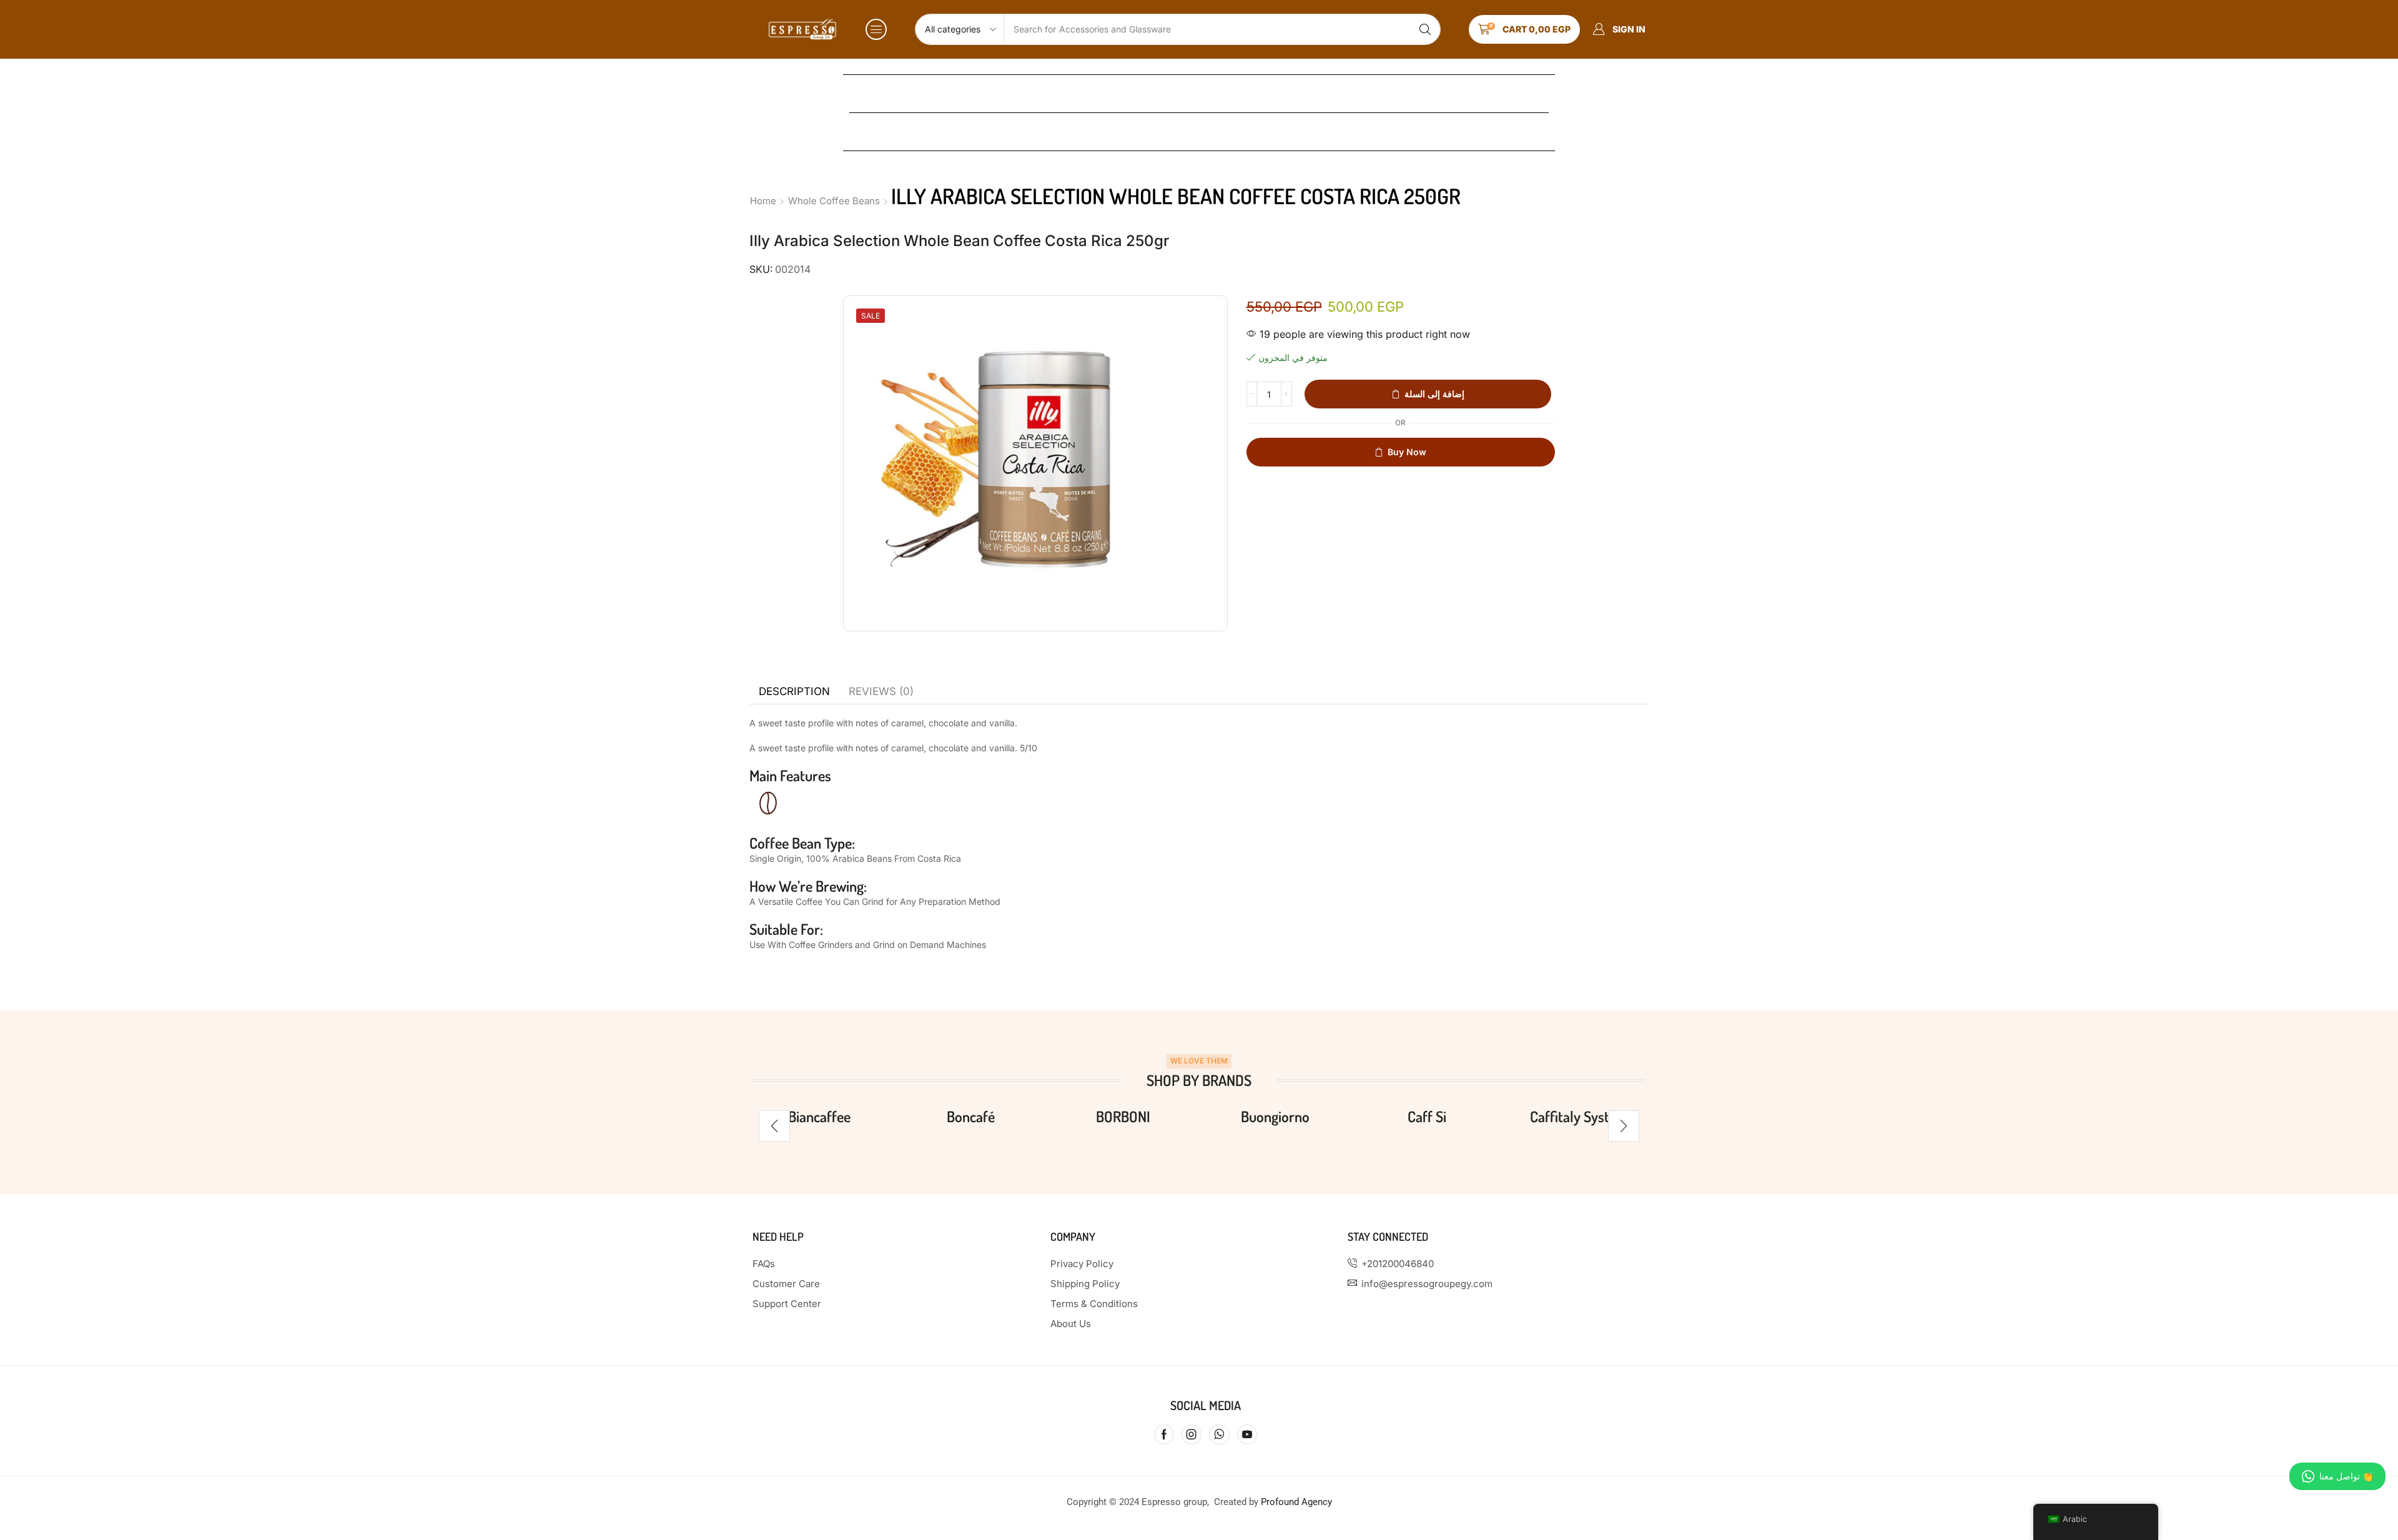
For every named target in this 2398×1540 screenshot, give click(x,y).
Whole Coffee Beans (834, 201)
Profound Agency (1296, 1502)
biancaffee (819, 1116)
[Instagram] (1192, 1434)
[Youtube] (1247, 1434)
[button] (876, 29)
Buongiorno (1275, 1116)
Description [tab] (794, 691)
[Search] (1425, 29)
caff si (1427, 1116)
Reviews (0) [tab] (881, 691)
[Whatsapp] (1219, 1434)
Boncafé (971, 1116)
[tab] (794, 691)
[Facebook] (1164, 1434)
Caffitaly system (1579, 1116)
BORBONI (1123, 1116)
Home (763, 201)
